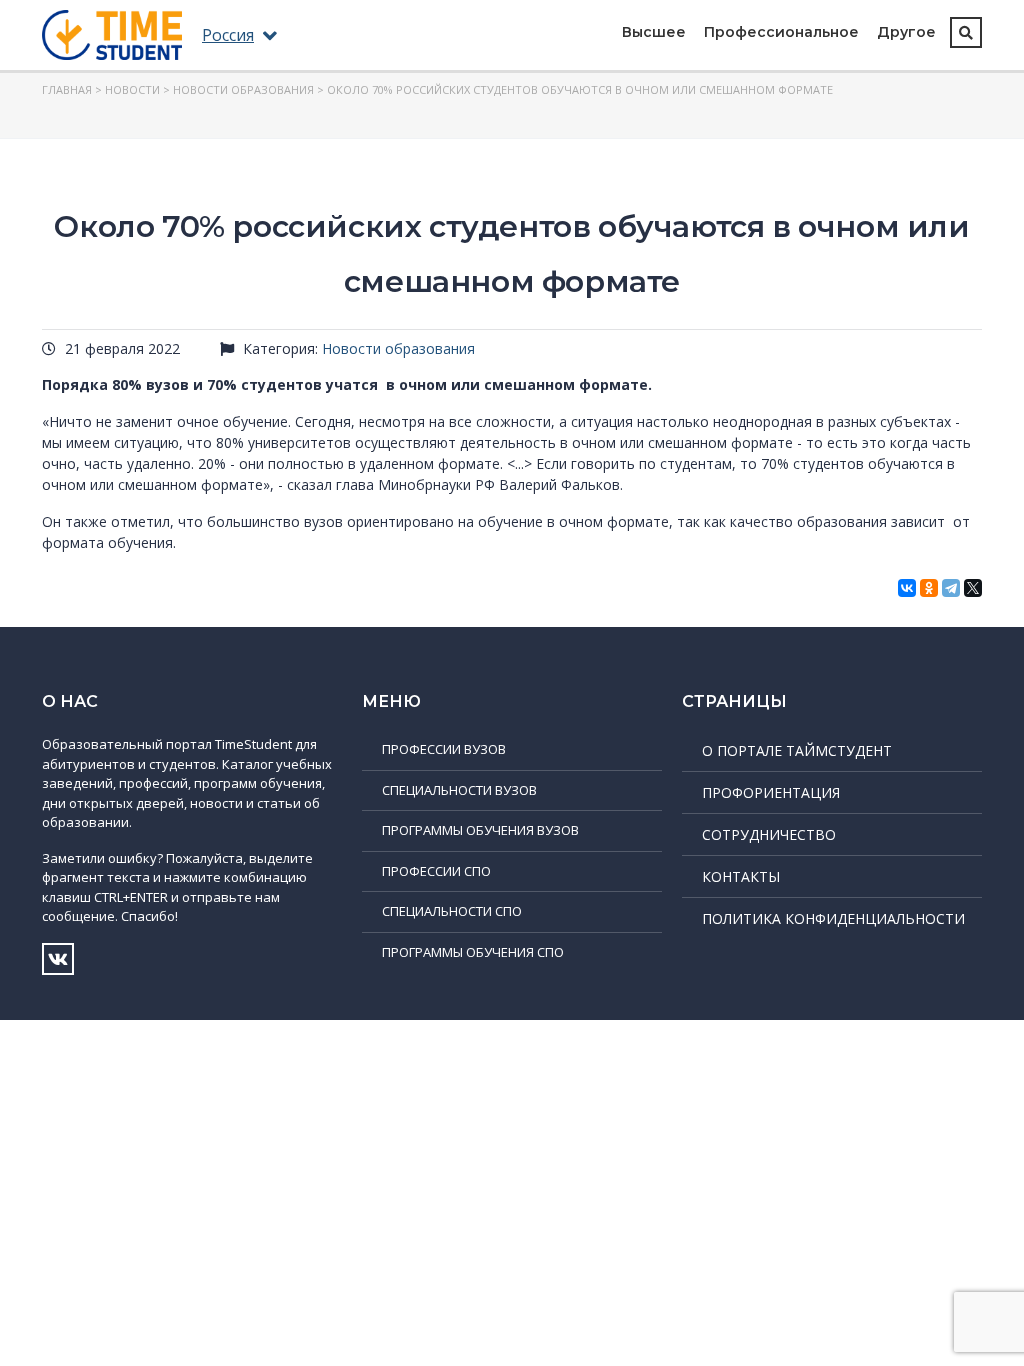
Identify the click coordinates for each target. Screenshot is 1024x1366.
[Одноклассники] (929, 588)
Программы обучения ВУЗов (480, 830)
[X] (973, 588)
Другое (906, 32)
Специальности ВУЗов (459, 790)
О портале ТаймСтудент (797, 750)
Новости (132, 89)
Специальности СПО (452, 911)
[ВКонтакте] (907, 588)
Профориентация (771, 792)
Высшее (654, 32)
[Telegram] (951, 588)
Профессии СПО (436, 871)
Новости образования (243, 89)
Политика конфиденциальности (833, 918)
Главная (67, 89)
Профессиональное (781, 32)
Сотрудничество (769, 834)
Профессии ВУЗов (444, 749)
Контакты (741, 876)
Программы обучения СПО (473, 952)
